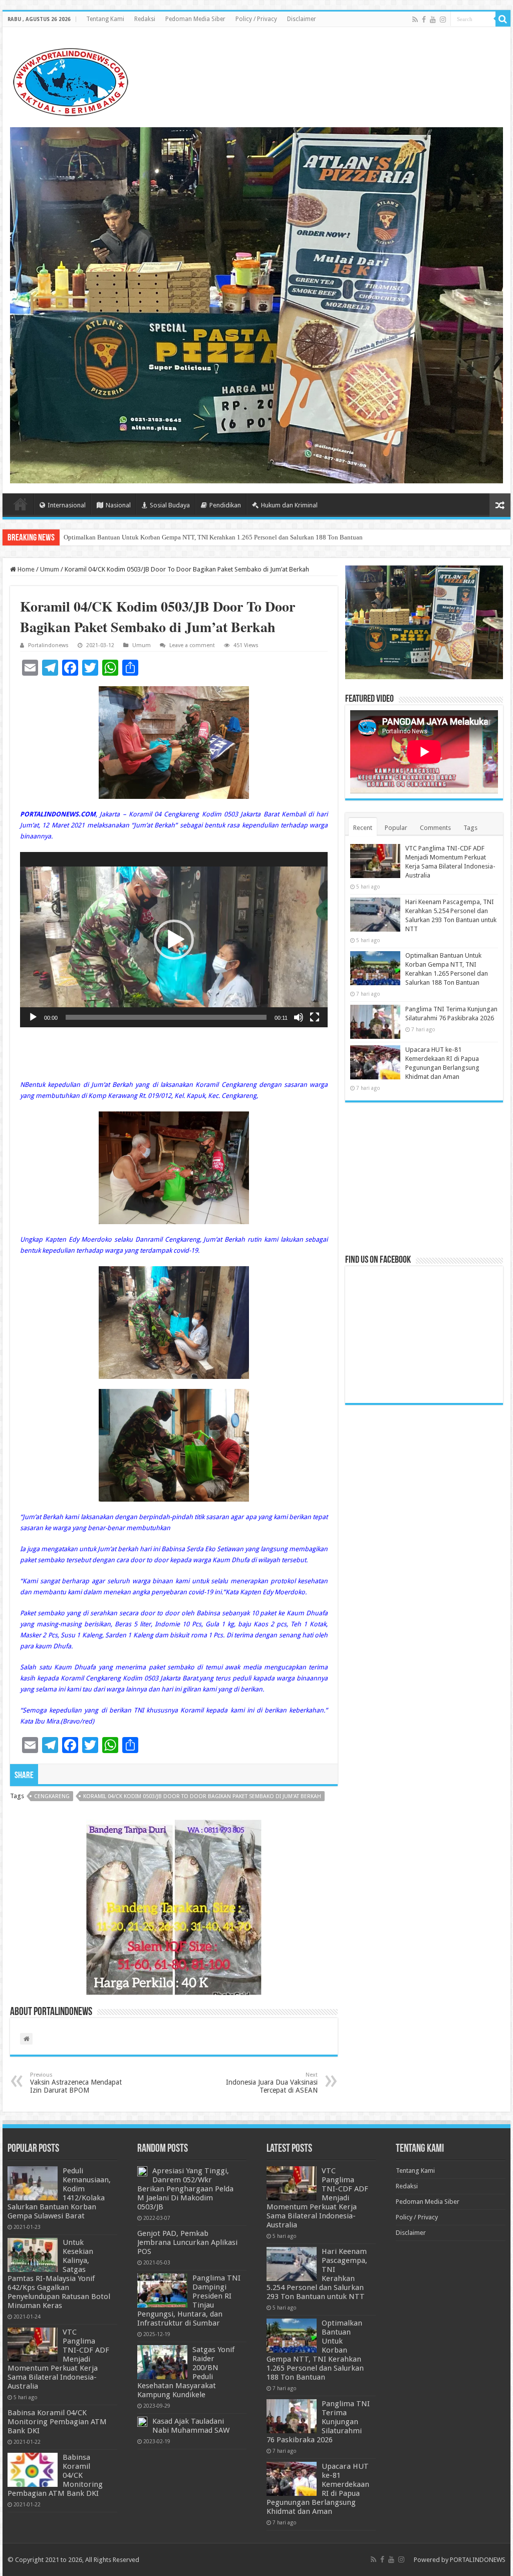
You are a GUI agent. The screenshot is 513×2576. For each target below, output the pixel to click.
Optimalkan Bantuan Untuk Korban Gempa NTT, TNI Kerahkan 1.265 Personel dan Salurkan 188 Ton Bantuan (213, 537)
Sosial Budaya (170, 505)
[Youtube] (433, 20)
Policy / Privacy (256, 19)
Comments (435, 828)
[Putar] (33, 1017)
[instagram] (443, 20)
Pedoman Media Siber (195, 19)
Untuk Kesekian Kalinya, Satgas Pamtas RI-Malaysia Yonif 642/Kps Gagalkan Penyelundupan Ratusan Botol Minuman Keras (59, 2274)
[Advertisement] (424, 1178)
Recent (363, 828)
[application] (174, 940)
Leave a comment (192, 645)
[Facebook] (424, 20)
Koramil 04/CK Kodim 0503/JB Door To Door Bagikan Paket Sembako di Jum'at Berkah (202, 1796)
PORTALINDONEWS (478, 2560)
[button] (174, 940)
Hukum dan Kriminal (289, 505)
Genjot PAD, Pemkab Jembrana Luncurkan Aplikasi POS (187, 2242)
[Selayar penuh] (315, 1017)
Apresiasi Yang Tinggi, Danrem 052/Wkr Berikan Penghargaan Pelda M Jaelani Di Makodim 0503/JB (185, 2189)
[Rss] (415, 20)
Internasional (67, 505)
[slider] (166, 1017)
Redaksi (145, 19)
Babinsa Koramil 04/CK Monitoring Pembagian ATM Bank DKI (57, 2422)
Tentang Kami (105, 19)
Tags (470, 828)
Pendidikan (225, 505)
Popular (396, 828)
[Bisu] (299, 1017)
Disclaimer (302, 19)
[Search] (503, 19)
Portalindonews (48, 645)
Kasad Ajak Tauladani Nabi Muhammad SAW (191, 2426)
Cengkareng (52, 1796)
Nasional (118, 505)
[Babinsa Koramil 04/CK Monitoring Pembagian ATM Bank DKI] (33, 2470)
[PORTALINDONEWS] (70, 80)
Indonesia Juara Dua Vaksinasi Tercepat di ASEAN (272, 2083)
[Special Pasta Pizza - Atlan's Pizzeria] (256, 305)
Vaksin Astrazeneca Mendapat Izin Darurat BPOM (76, 2083)
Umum (50, 569)
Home (21, 504)
